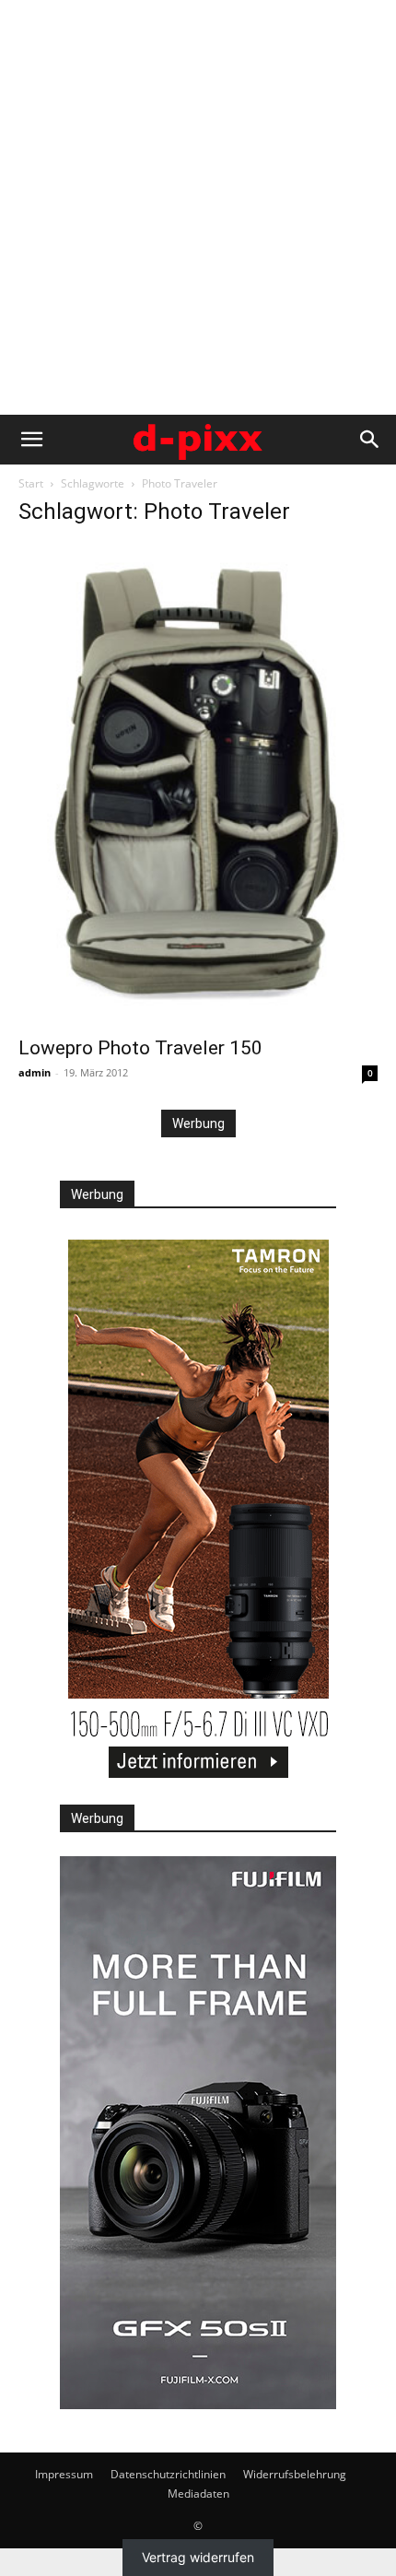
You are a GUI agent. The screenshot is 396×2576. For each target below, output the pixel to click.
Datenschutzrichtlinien (168, 2474)
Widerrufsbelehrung (295, 2474)
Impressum (64, 2474)
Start (31, 483)
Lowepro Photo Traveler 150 (140, 1048)
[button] (31, 440)
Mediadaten (198, 2494)
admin (35, 1072)
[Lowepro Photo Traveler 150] (198, 784)
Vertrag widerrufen (198, 2558)
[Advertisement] (198, 207)
